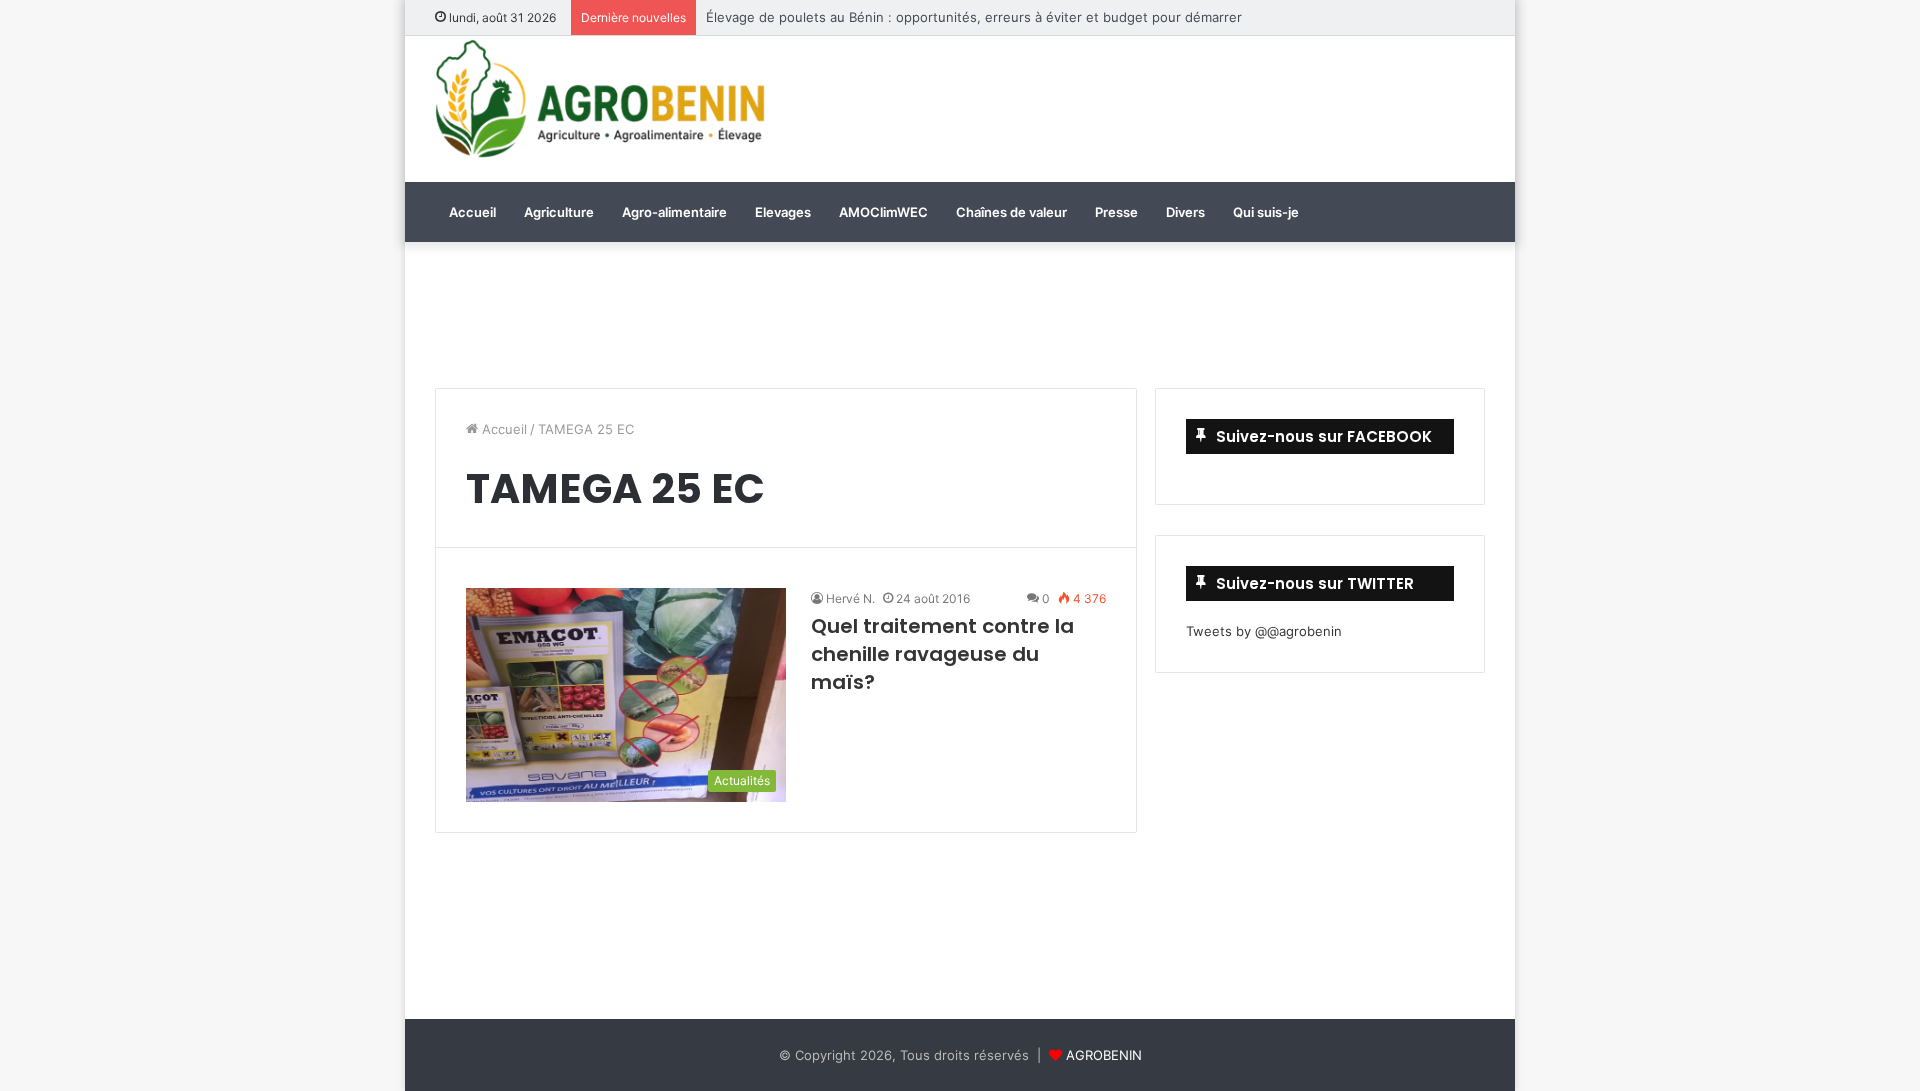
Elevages (783, 212)
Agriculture (559, 212)
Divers (1185, 212)
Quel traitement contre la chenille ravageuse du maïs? (942, 654)
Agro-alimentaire (674, 212)
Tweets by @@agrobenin (1264, 631)
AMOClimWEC (883, 212)
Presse (1116, 212)
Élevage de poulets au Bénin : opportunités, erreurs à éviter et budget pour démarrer (974, 17)
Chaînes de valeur (1011, 212)
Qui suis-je (1266, 212)
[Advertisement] (1140, 106)
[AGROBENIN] (600, 98)
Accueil (472, 212)
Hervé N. (850, 598)
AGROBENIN (1104, 1055)
